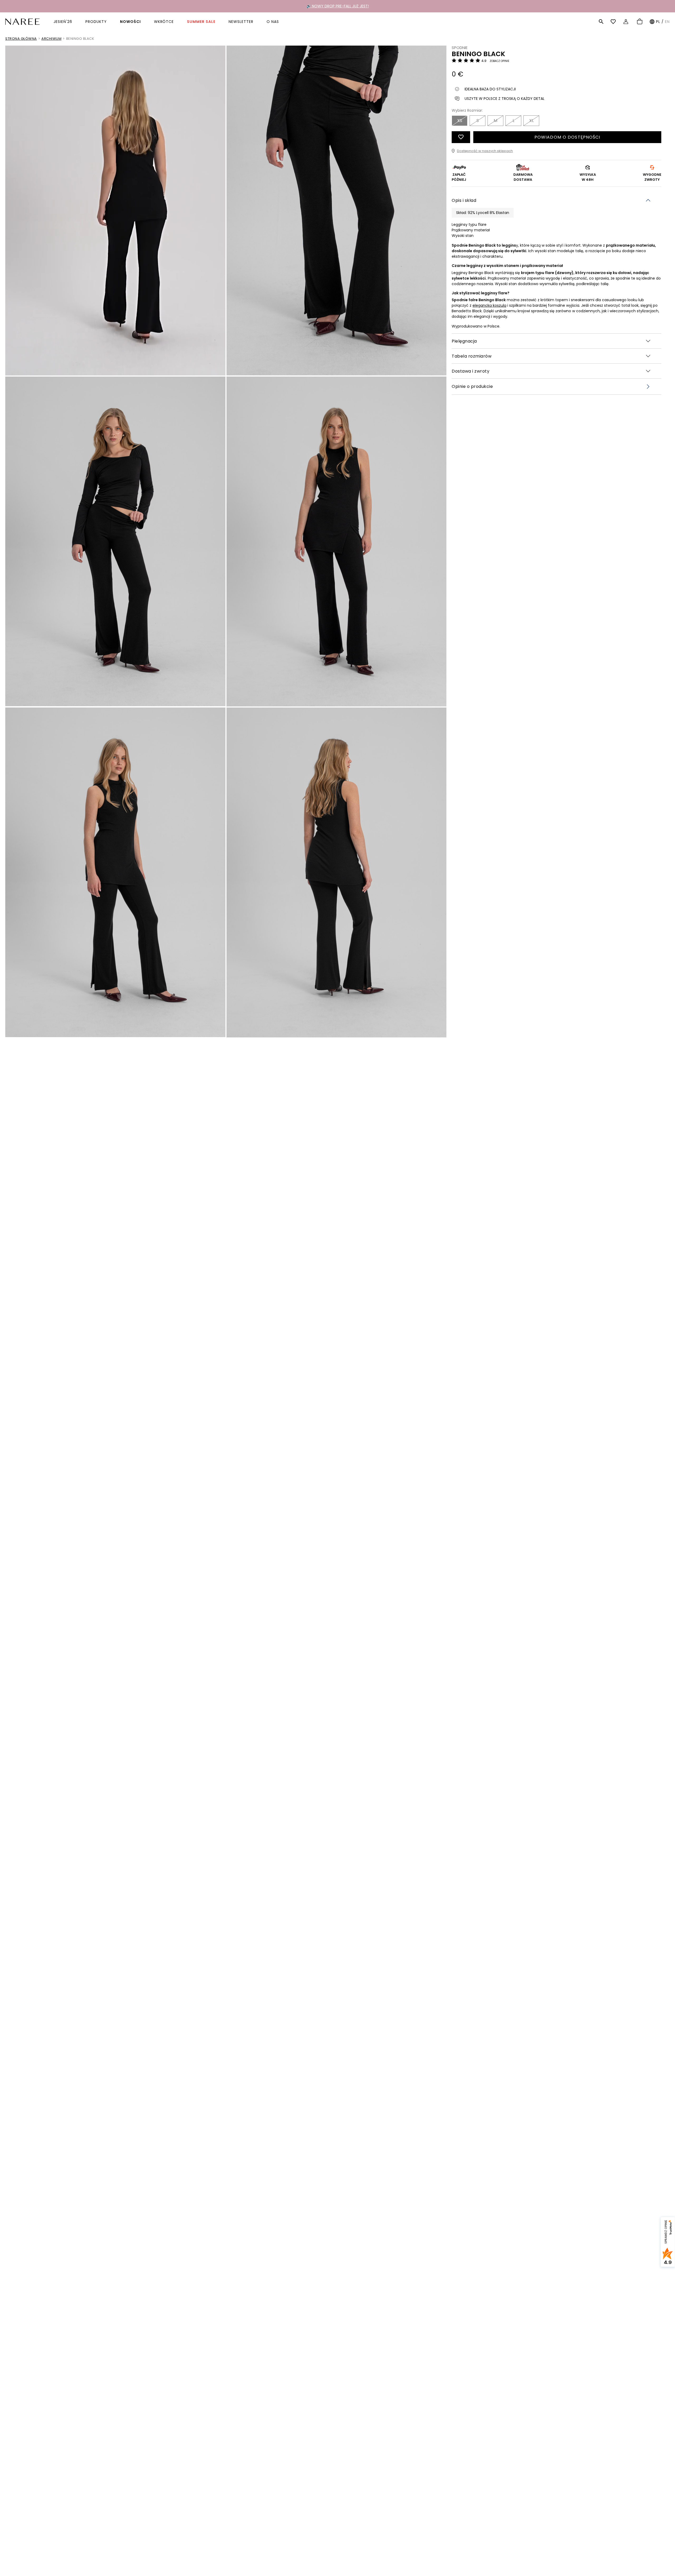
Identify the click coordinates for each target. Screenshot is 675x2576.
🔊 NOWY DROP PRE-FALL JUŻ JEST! (338, 6)
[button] (601, 22)
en (667, 22)
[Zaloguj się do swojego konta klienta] (627, 22)
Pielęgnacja (464, 341)
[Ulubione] (614, 22)
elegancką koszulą (489, 305)
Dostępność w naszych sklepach (485, 151)
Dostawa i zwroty (471, 371)
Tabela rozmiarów (472, 356)
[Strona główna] (22, 21)
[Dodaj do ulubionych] (461, 137)
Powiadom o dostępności (567, 137)
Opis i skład (464, 200)
